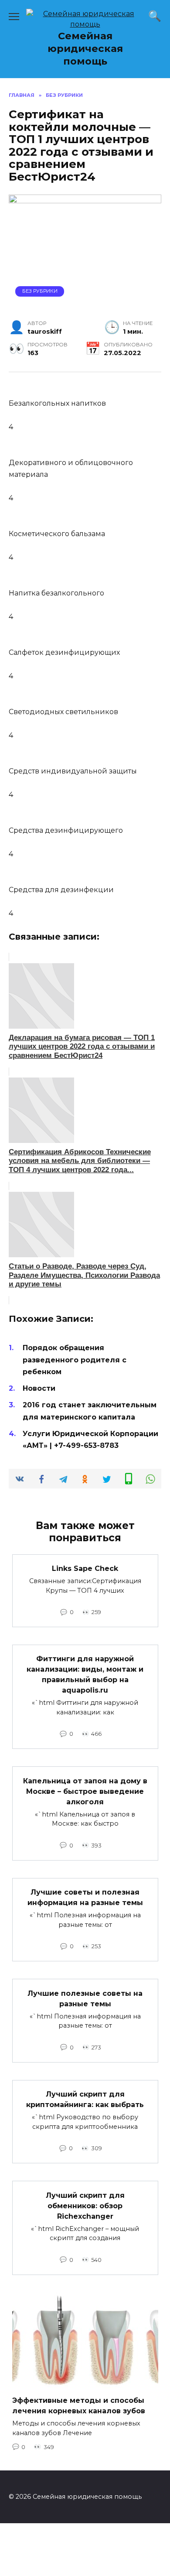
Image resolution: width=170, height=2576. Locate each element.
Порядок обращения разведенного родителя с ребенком (75, 1360)
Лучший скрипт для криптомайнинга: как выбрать (85, 2099)
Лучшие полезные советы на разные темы (85, 1998)
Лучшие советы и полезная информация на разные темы (85, 1897)
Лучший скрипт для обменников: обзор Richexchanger (85, 2205)
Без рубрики (40, 291)
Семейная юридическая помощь (85, 48)
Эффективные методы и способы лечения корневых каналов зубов (79, 2406)
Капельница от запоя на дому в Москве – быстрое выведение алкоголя (85, 1791)
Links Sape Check (85, 1569)
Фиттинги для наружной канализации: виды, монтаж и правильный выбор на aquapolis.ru (85, 1675)
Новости (39, 1388)
